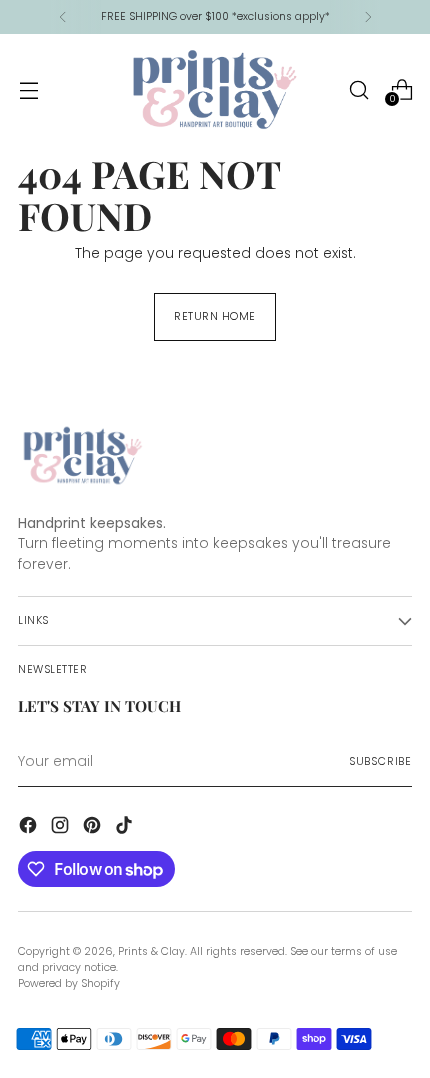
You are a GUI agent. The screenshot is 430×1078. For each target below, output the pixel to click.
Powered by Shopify (69, 983)
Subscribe (380, 761)
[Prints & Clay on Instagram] (62, 828)
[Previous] (63, 17)
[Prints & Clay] (215, 89)
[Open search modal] (358, 89)
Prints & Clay (151, 951)
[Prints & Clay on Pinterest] (94, 828)
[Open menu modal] (28, 89)
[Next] (368, 17)
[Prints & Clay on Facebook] (30, 828)
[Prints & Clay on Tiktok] (126, 828)
